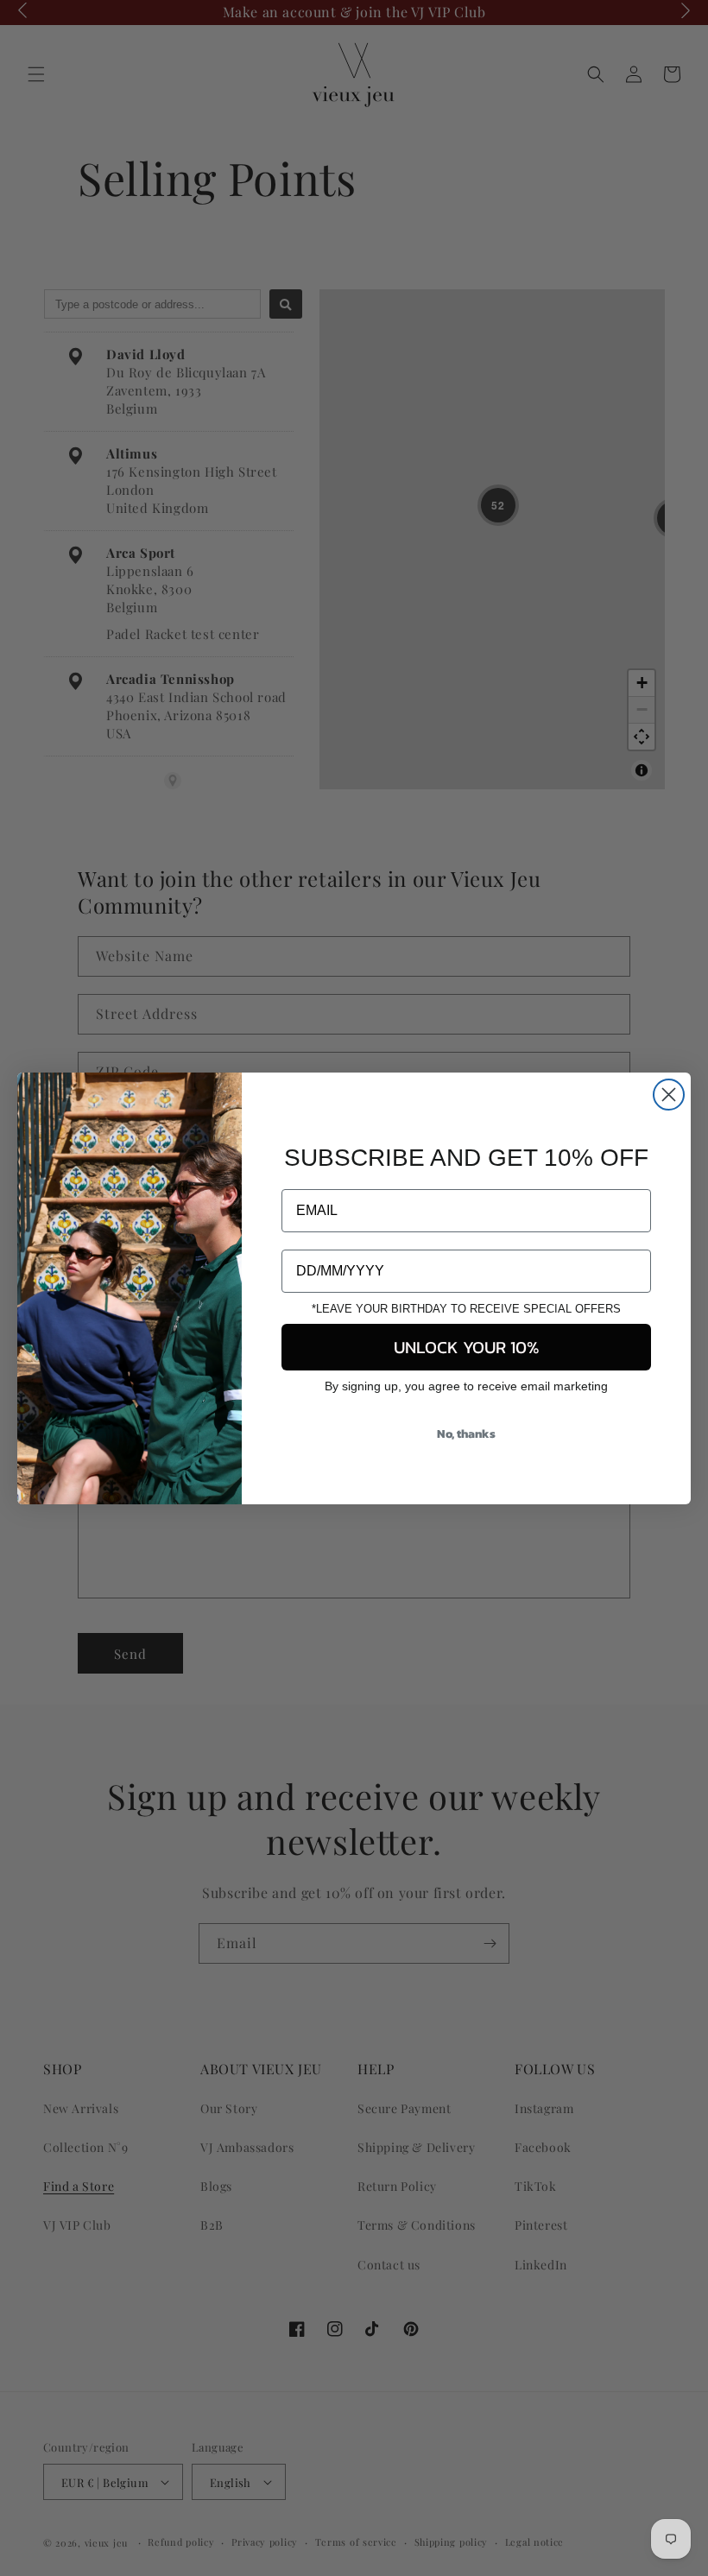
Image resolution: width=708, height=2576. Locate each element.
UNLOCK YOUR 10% (467, 1347)
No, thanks (466, 1434)
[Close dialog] (669, 1095)
